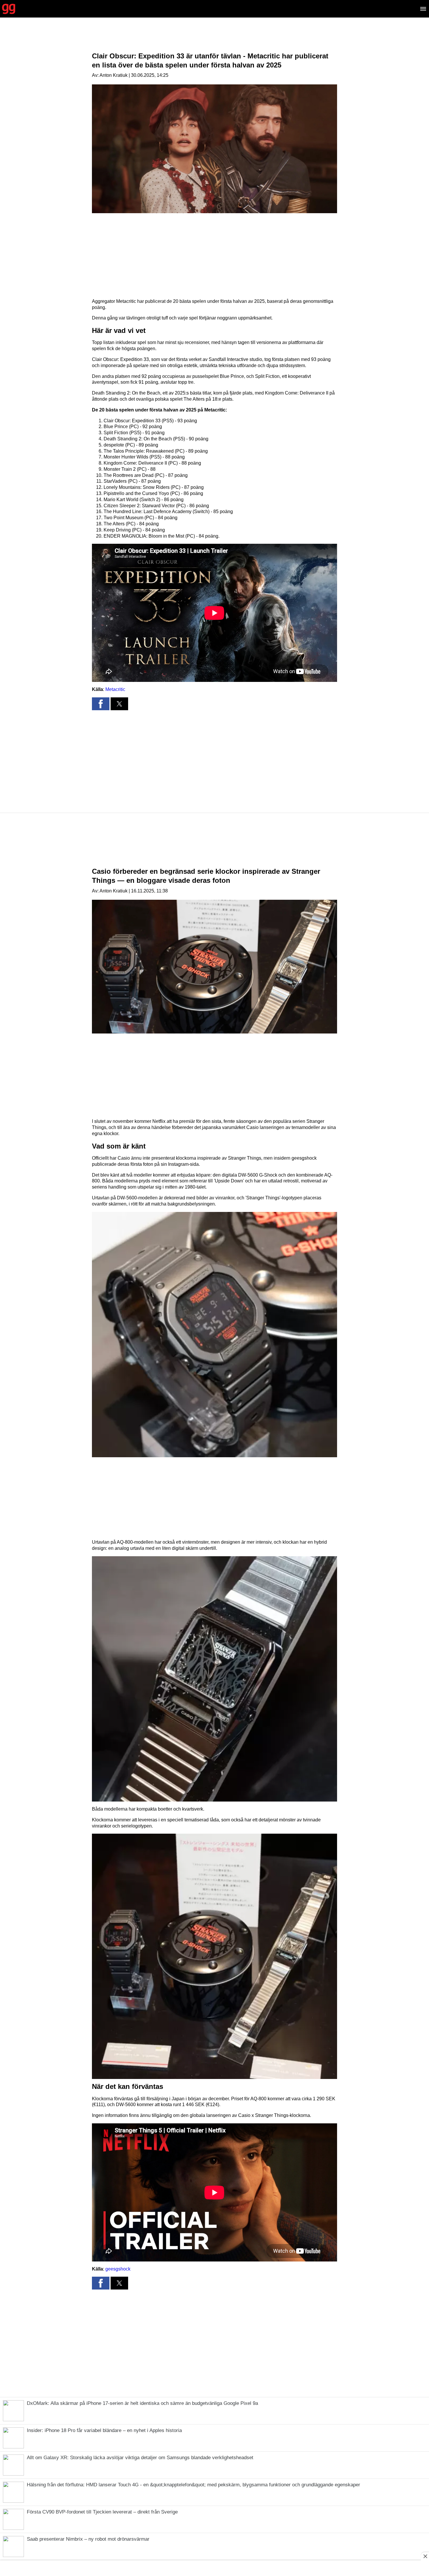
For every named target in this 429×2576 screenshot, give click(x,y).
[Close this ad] (425, 2556)
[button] (101, 704)
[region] (214, 39)
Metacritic (115, 689)
